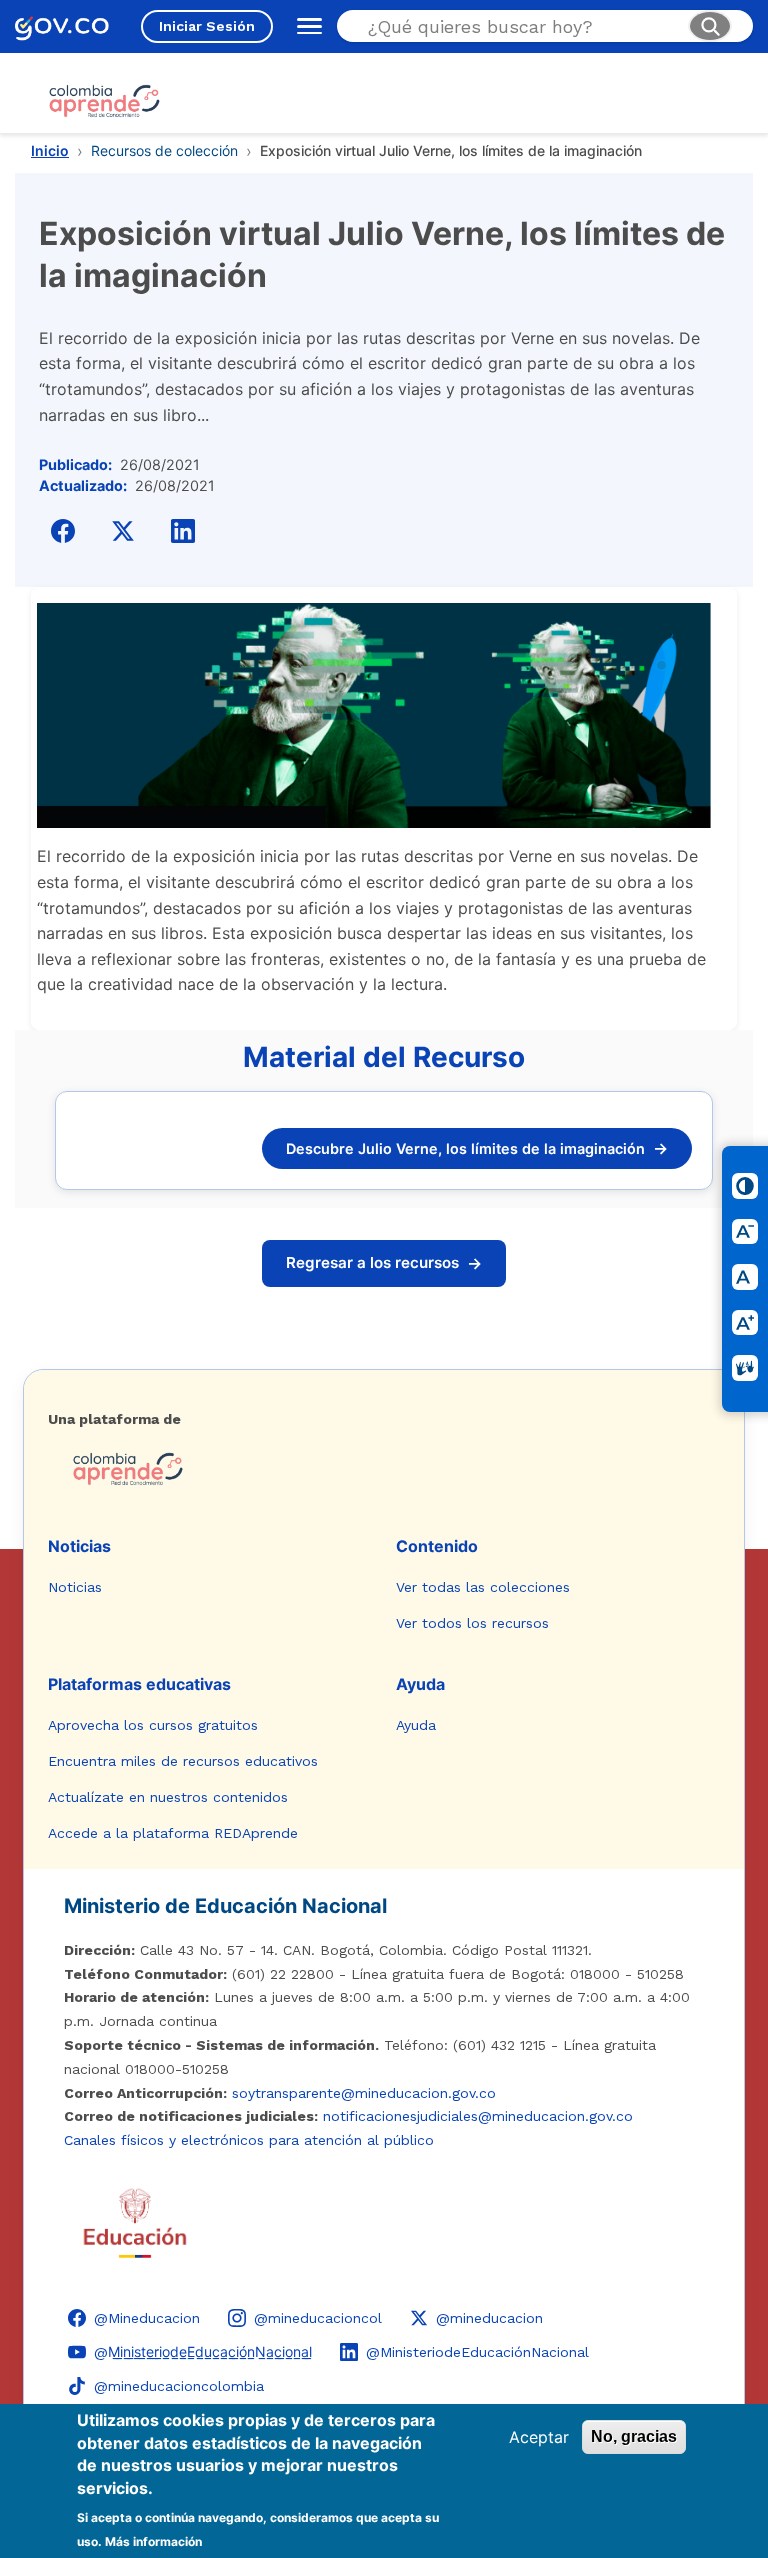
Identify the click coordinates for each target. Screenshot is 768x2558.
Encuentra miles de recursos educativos (183, 1761)
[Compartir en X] (123, 531)
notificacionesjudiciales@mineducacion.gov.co (478, 2116)
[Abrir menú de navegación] (305, 26)
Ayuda (420, 1684)
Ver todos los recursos (472, 1623)
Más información (153, 2541)
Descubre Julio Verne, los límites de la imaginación (477, 1148)
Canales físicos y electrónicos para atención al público (249, 2140)
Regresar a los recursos (384, 1263)
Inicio (50, 150)
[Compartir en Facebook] (63, 531)
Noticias (79, 1546)
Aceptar (539, 2437)
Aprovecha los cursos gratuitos (153, 1725)
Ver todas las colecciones (483, 1587)
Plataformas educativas (139, 1684)
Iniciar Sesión (207, 26)
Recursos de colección (164, 150)
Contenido (437, 1546)
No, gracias (634, 2436)
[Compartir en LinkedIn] (183, 531)
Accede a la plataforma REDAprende (173, 1833)
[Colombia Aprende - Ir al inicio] (104, 101)
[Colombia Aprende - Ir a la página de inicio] (384, 1469)
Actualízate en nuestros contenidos (168, 1797)
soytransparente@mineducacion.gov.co (364, 2093)
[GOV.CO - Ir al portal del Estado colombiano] (62, 26)
